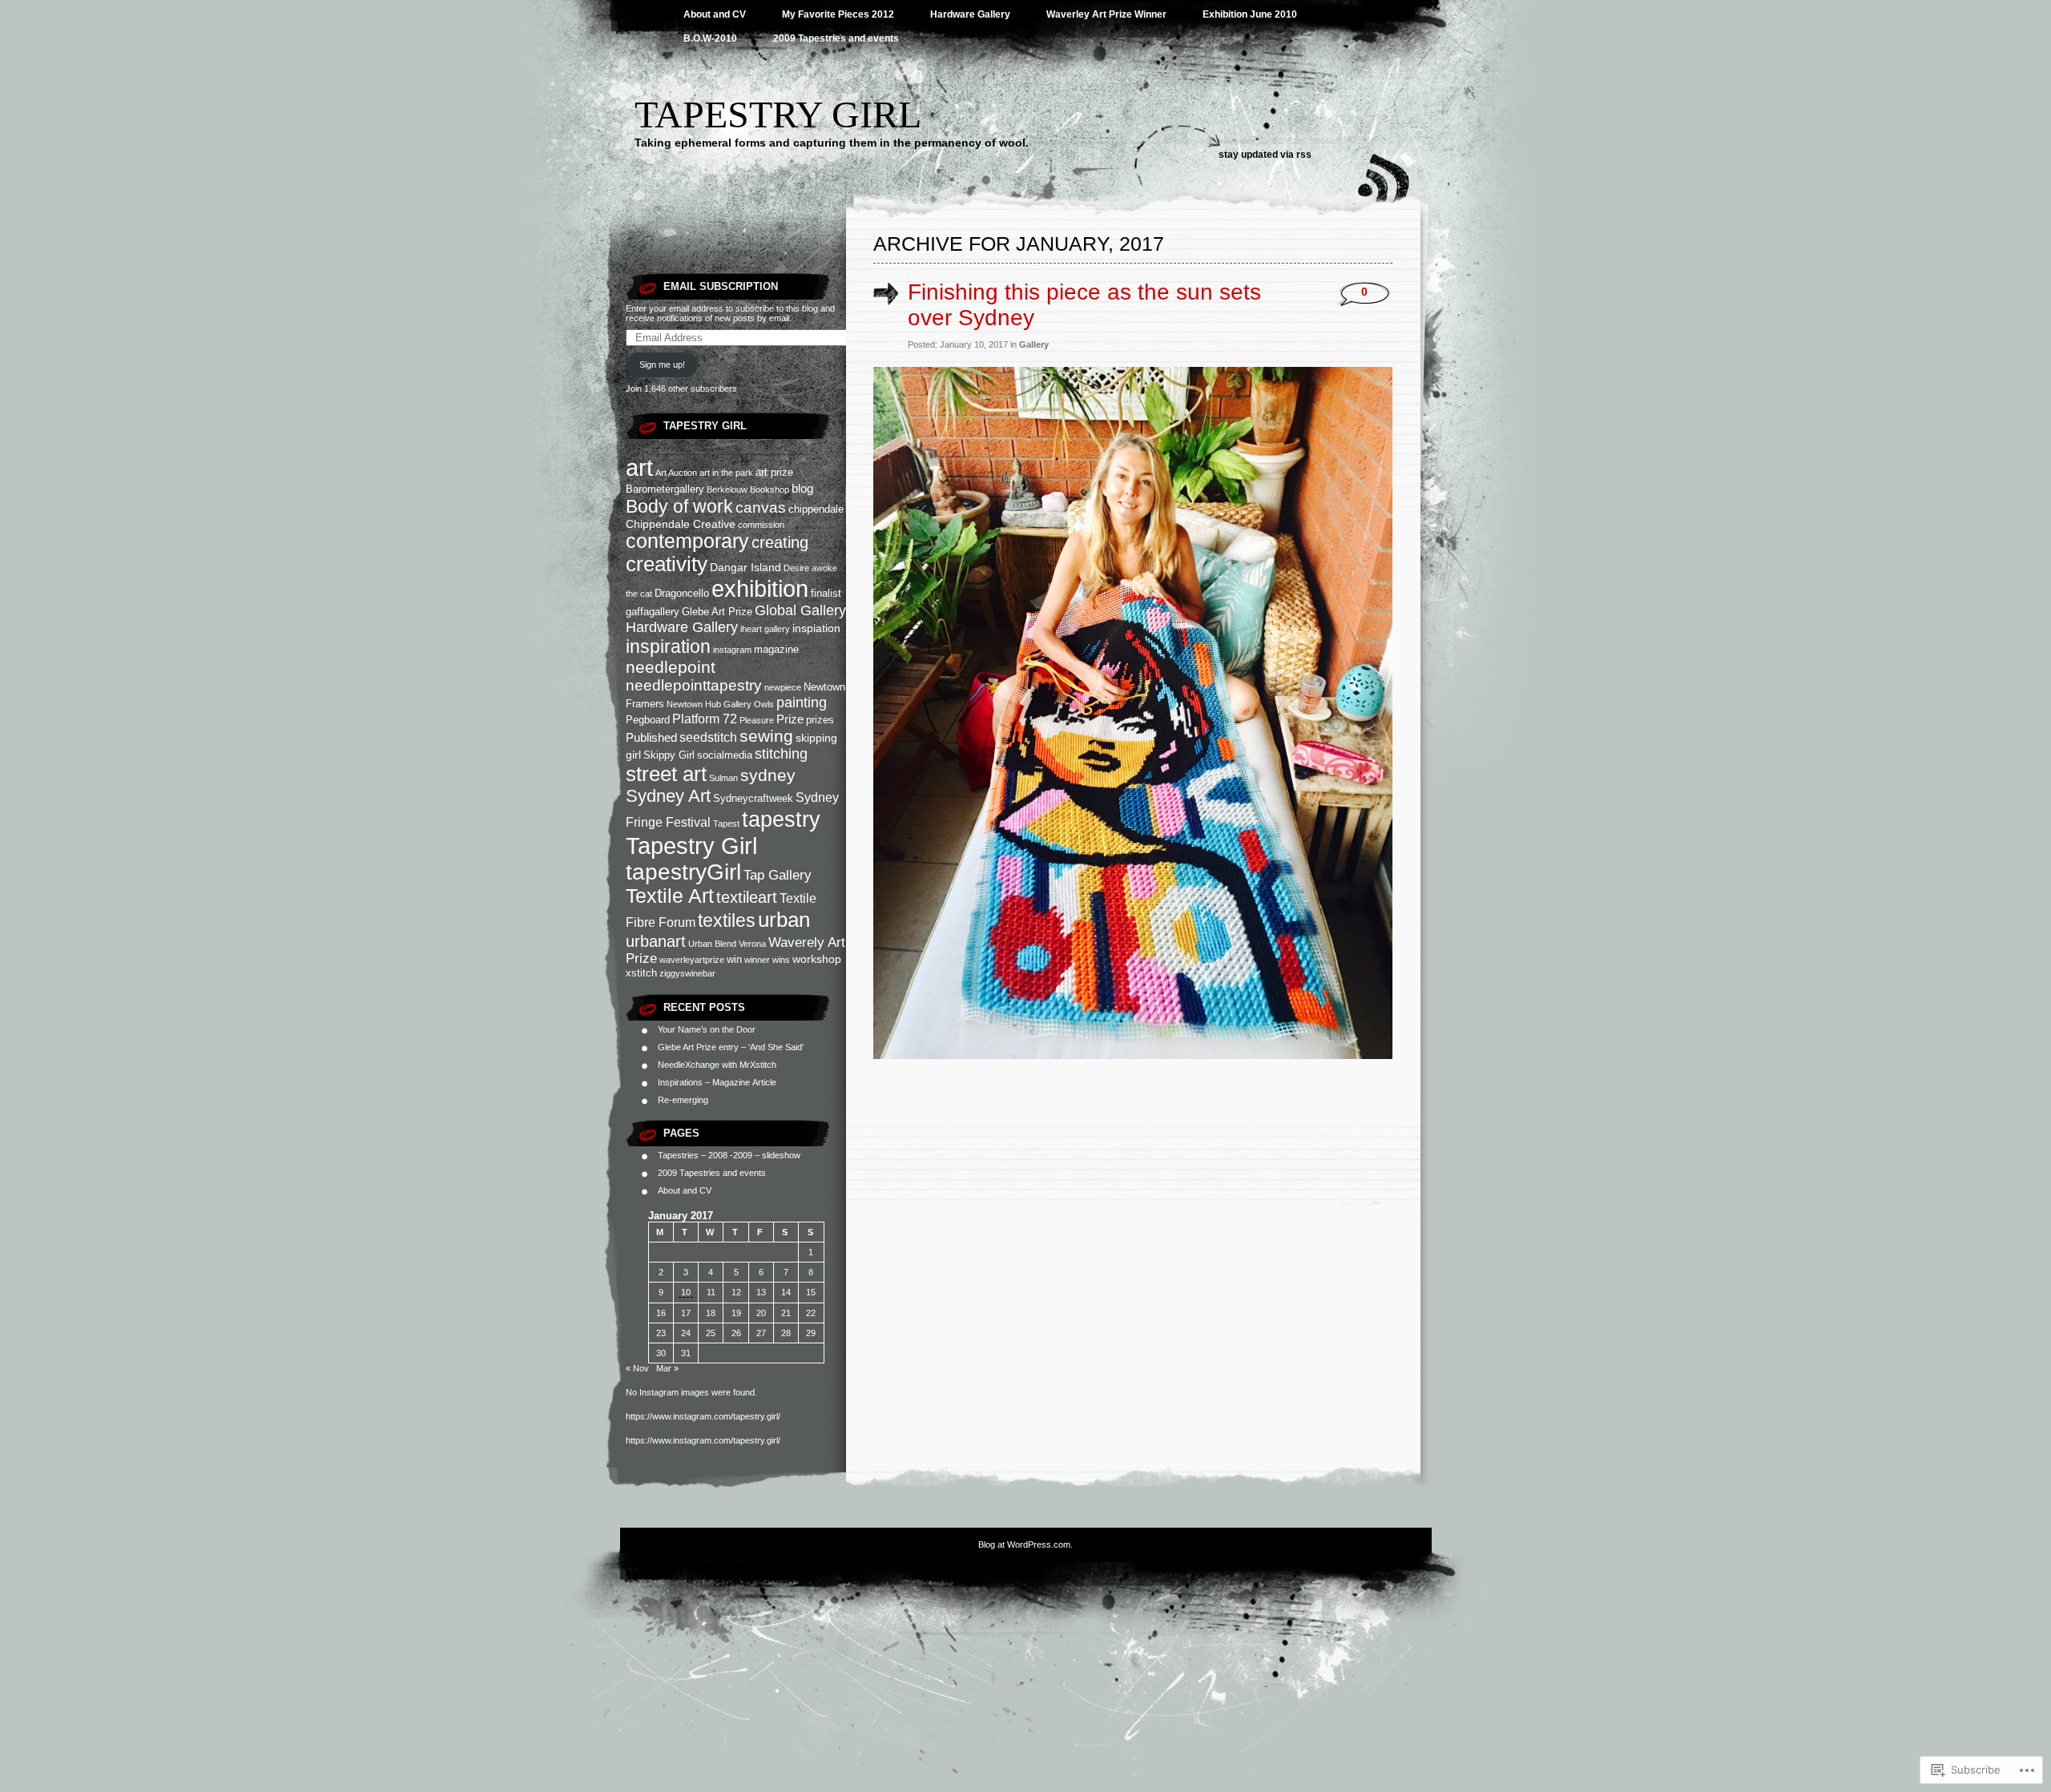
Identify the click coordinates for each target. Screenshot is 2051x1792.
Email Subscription (721, 286)
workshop (817, 959)
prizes (820, 720)
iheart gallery (765, 629)
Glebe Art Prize (717, 612)
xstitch (641, 973)
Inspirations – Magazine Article (717, 1082)
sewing (766, 736)
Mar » (667, 1368)
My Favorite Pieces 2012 (838, 14)
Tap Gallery (778, 875)
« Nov (637, 1368)
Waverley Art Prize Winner (1106, 14)
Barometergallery (665, 489)
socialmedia (725, 755)
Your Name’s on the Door (707, 1029)
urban (784, 920)
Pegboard (648, 720)
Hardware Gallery (970, 14)
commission (761, 525)
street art (666, 774)
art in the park (726, 473)
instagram (732, 650)
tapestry (781, 819)
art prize (774, 472)
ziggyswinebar (687, 973)
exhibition (760, 589)
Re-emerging (683, 1100)
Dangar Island (745, 567)
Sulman (723, 778)
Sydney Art (668, 796)
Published (651, 737)
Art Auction (676, 473)
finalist (826, 593)
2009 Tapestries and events (836, 38)
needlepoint (671, 667)
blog (802, 488)
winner (757, 960)
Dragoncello (682, 593)
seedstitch (708, 737)
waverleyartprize (692, 960)
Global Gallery (800, 610)
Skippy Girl (669, 755)
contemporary (687, 541)
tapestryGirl (683, 872)
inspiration (668, 646)
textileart (747, 897)
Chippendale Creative (681, 524)
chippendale (816, 509)
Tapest (726, 824)
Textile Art (670, 896)
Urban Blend (712, 944)
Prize (790, 719)
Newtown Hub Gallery (709, 704)
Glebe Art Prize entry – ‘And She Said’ (731, 1047)
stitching (781, 754)
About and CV (715, 14)
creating (780, 542)
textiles (727, 920)
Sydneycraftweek (753, 798)
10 (686, 1292)
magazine (776, 649)
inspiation (816, 628)
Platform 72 (705, 719)
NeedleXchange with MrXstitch (717, 1065)
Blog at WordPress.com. (1025, 1544)
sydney (768, 775)
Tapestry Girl (778, 114)
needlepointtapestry (694, 685)
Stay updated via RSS (1265, 155)
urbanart (656, 941)
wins (781, 960)
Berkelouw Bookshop (748, 489)
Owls (764, 704)
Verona (752, 944)
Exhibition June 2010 (1250, 14)
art (639, 468)
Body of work (679, 506)
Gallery (1034, 344)
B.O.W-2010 (710, 38)
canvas (761, 507)
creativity (667, 564)
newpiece (783, 687)
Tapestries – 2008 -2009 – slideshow (729, 1155)
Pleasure (757, 720)
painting (802, 703)
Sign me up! (662, 364)
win (734, 959)
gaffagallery (653, 612)
